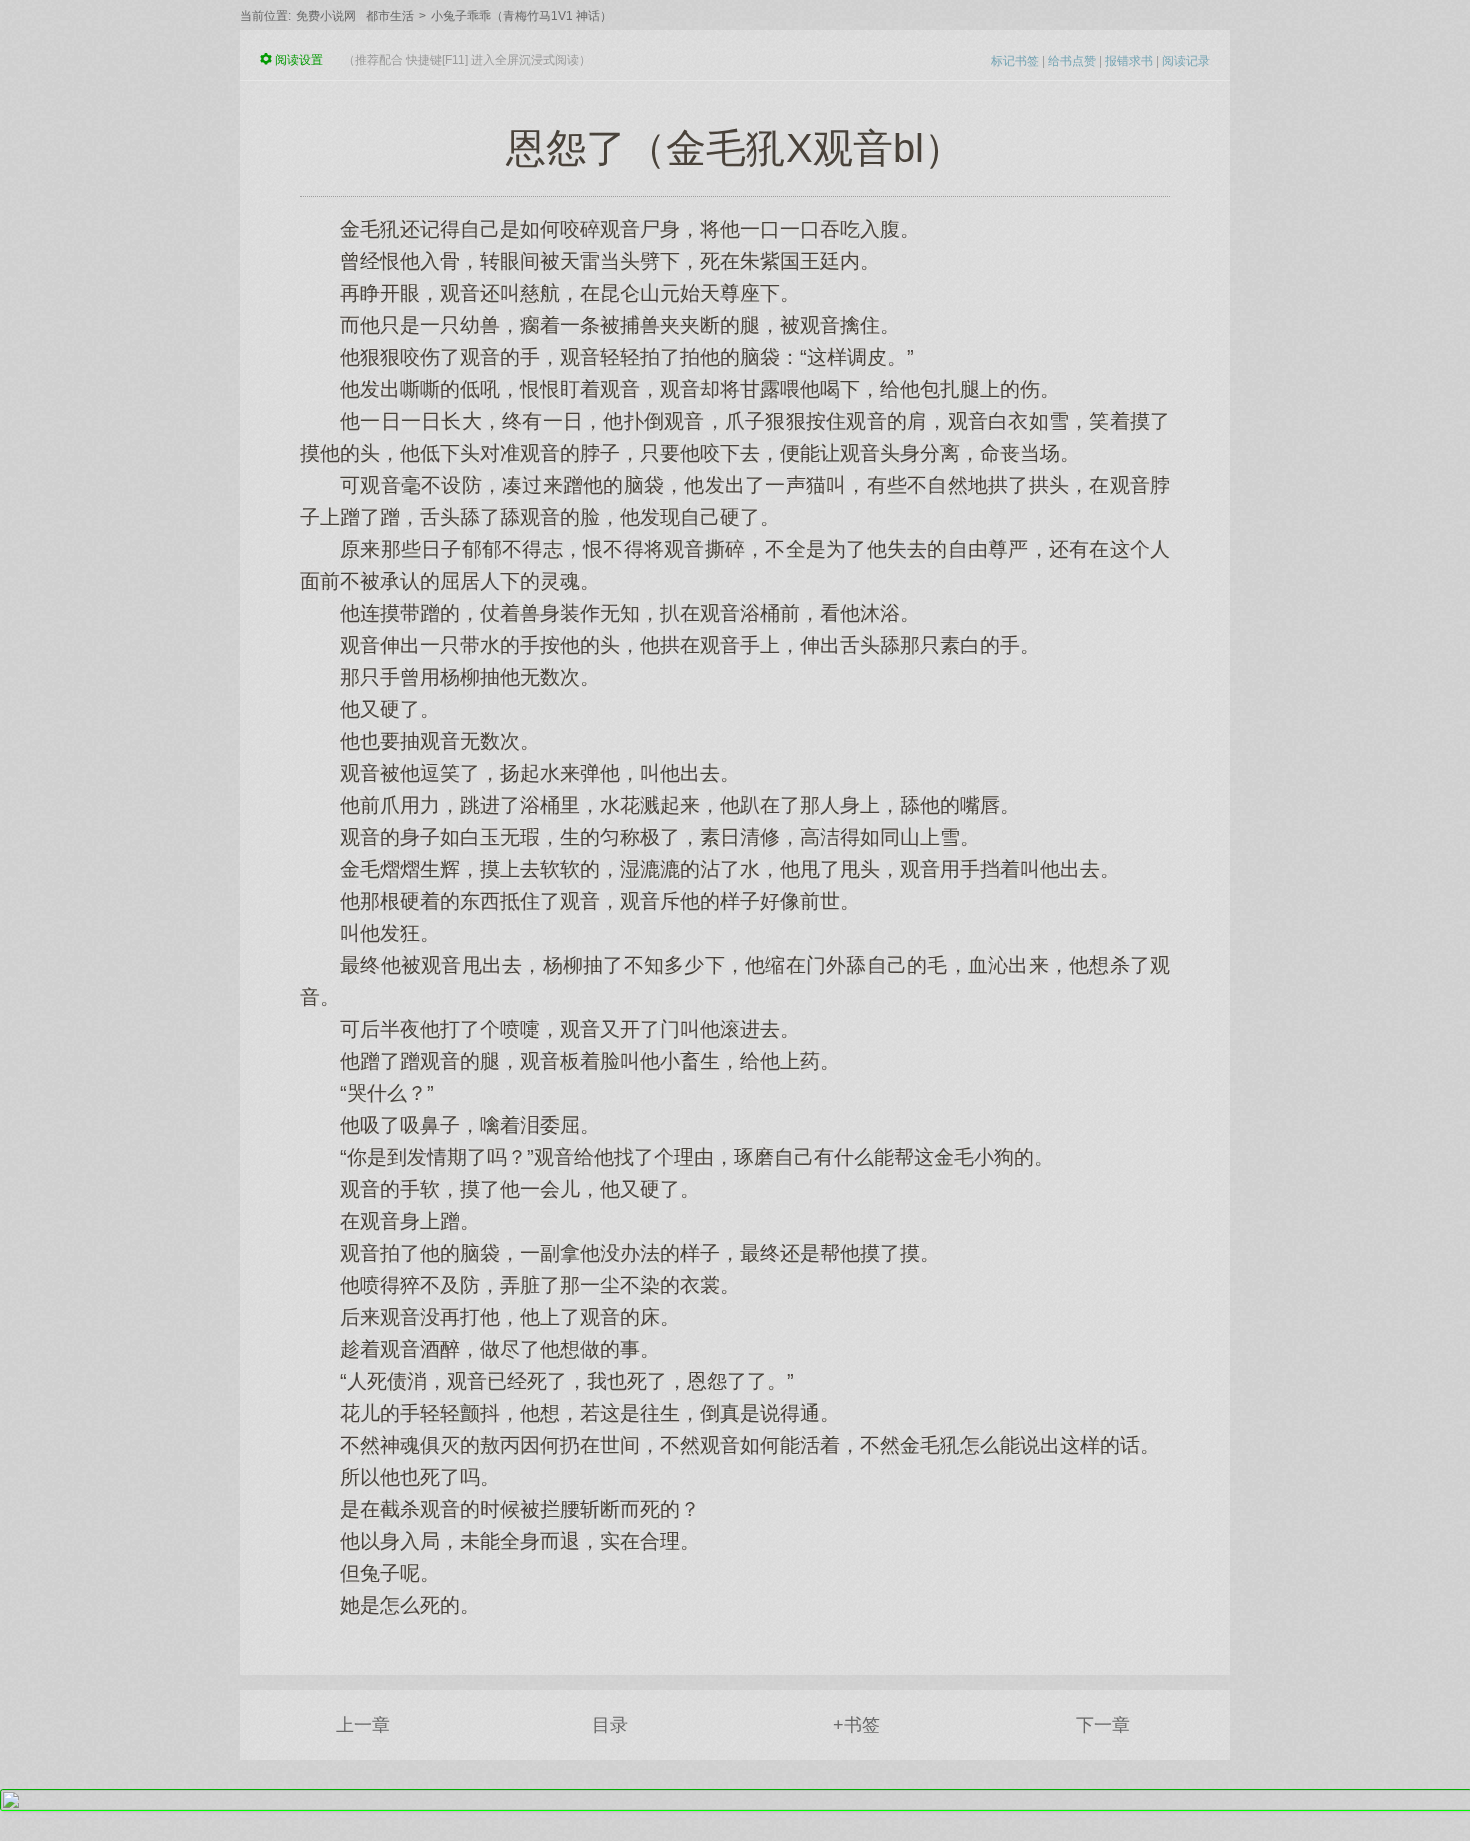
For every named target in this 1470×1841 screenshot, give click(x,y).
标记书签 (1015, 61)
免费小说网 (326, 16)
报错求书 (1129, 61)
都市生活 (390, 16)
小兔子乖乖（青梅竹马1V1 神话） (521, 16)
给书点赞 (1072, 61)
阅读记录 (1186, 61)
